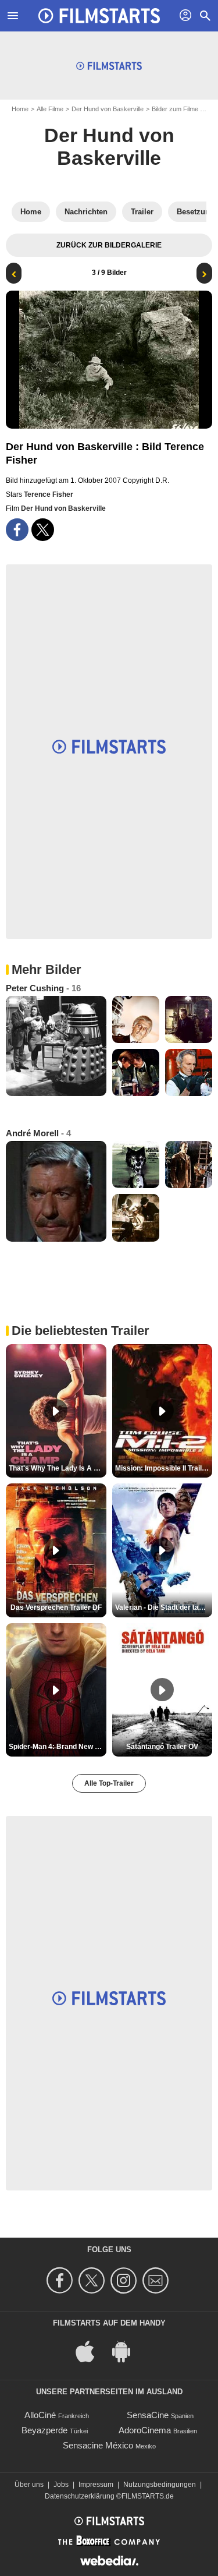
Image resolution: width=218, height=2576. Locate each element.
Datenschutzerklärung (80, 2496)
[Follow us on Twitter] (93, 2280)
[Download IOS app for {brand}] (91, 2350)
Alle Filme (50, 109)
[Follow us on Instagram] (125, 2280)
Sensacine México (98, 2445)
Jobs (61, 2485)
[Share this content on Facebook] (17, 530)
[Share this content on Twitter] (43, 530)
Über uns (29, 2485)
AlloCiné (40, 2415)
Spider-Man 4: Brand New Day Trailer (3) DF (58, 1747)
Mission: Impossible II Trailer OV (164, 1468)
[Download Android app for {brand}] (127, 2350)
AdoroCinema (145, 2430)
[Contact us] (157, 2280)
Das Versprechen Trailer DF (56, 1607)
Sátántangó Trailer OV (162, 1747)
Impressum (96, 2485)
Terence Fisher (49, 494)
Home (20, 109)
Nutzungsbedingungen (160, 2485)
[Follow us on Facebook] (61, 2280)
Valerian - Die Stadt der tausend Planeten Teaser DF (164, 1607)
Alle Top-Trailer (109, 1783)
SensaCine (148, 2415)
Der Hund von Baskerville (108, 109)
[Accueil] (99, 16)
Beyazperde (44, 2430)
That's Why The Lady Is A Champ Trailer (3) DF (58, 1468)
